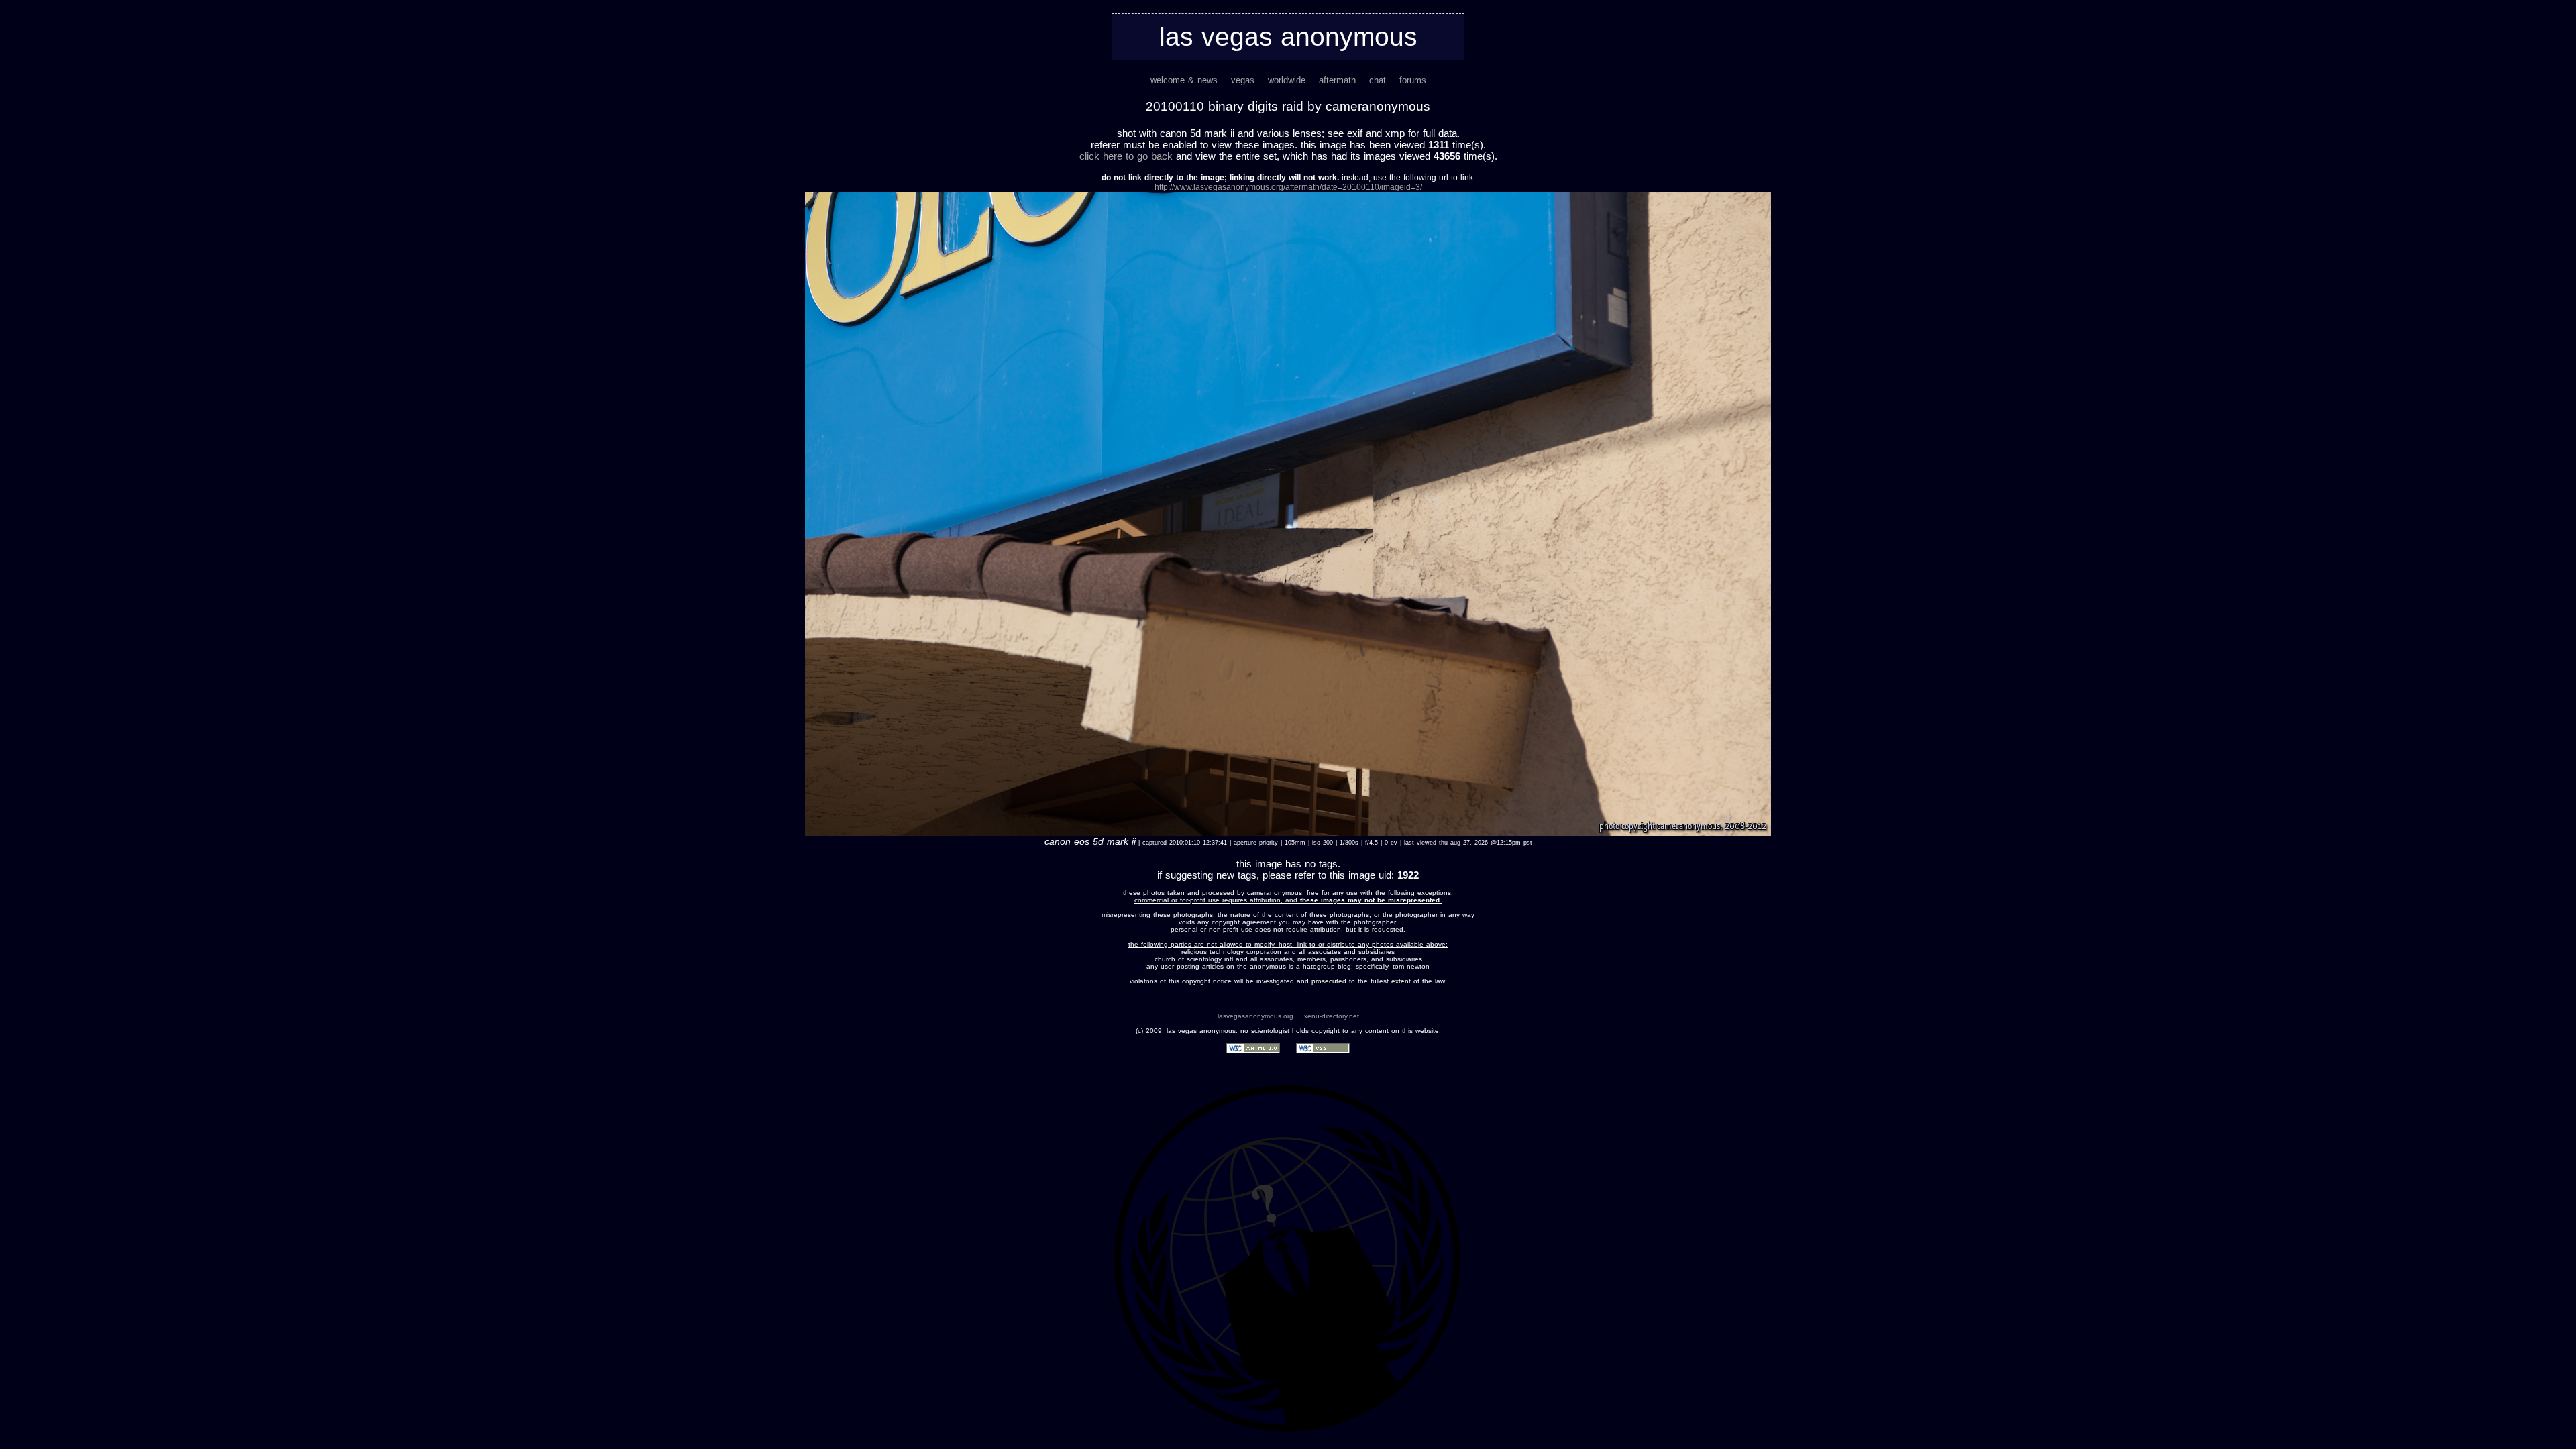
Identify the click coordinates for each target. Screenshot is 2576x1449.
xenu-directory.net (1332, 1016)
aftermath (1337, 80)
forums (1413, 80)
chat (1378, 80)
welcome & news (1184, 80)
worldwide (1287, 80)
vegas (1243, 80)
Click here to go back (1126, 156)
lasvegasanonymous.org (1255, 1016)
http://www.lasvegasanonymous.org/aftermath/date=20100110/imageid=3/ (1288, 187)
